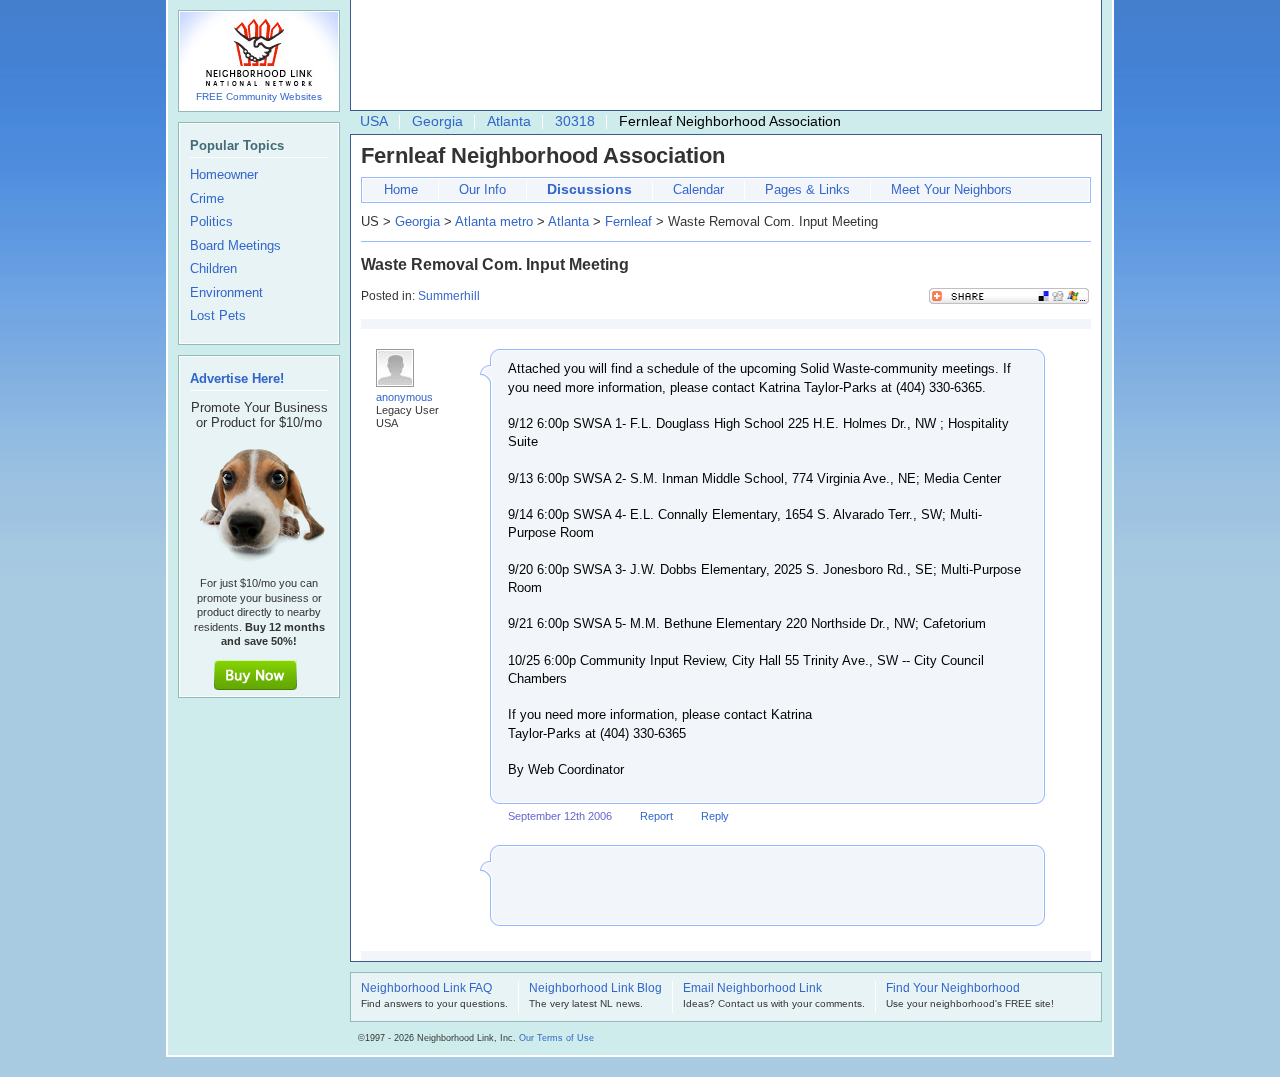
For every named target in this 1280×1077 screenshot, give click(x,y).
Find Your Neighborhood (953, 989)
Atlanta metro (494, 221)
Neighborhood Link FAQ (426, 989)
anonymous (404, 397)
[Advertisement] (721, 56)
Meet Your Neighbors (951, 189)
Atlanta (509, 121)
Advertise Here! (237, 378)
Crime (207, 199)
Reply (715, 816)
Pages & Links (807, 189)
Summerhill (449, 296)
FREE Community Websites (259, 96)
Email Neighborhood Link (752, 989)
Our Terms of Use (556, 1038)
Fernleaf (628, 221)
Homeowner (224, 175)
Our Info (482, 189)
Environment (226, 293)
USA (374, 121)
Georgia (437, 121)
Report (656, 816)
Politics (211, 222)
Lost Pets (218, 316)
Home (401, 189)
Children (213, 269)
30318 (575, 121)
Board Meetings (235, 246)
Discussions (589, 189)
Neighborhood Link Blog (595, 989)
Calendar (698, 189)
